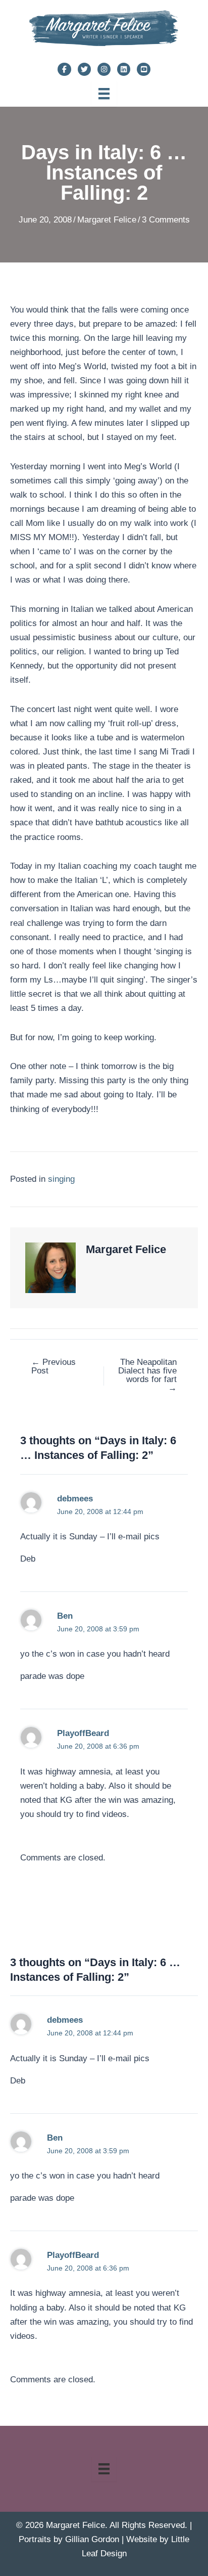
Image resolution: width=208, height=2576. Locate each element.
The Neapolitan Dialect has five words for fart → (147, 1375)
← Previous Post (54, 1366)
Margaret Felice (107, 220)
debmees (75, 1499)
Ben (65, 1616)
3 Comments (166, 220)
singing (61, 1179)
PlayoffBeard (83, 1733)
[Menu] (104, 94)
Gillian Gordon (92, 2539)
